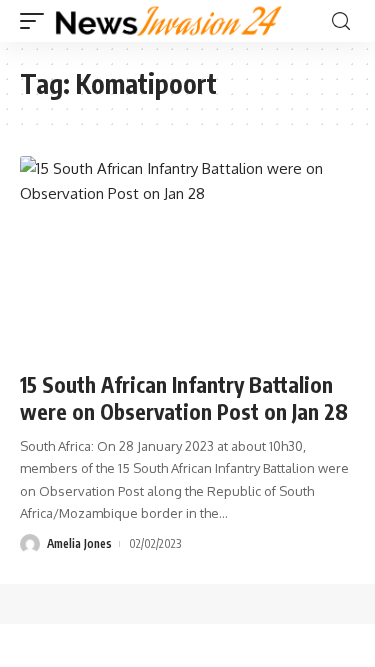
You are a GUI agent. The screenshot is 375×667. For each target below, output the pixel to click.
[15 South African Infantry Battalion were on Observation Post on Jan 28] (187, 256)
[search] (341, 21)
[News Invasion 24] (169, 21)
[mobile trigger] (37, 21)
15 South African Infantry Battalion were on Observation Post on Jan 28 (184, 398)
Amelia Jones (79, 543)
